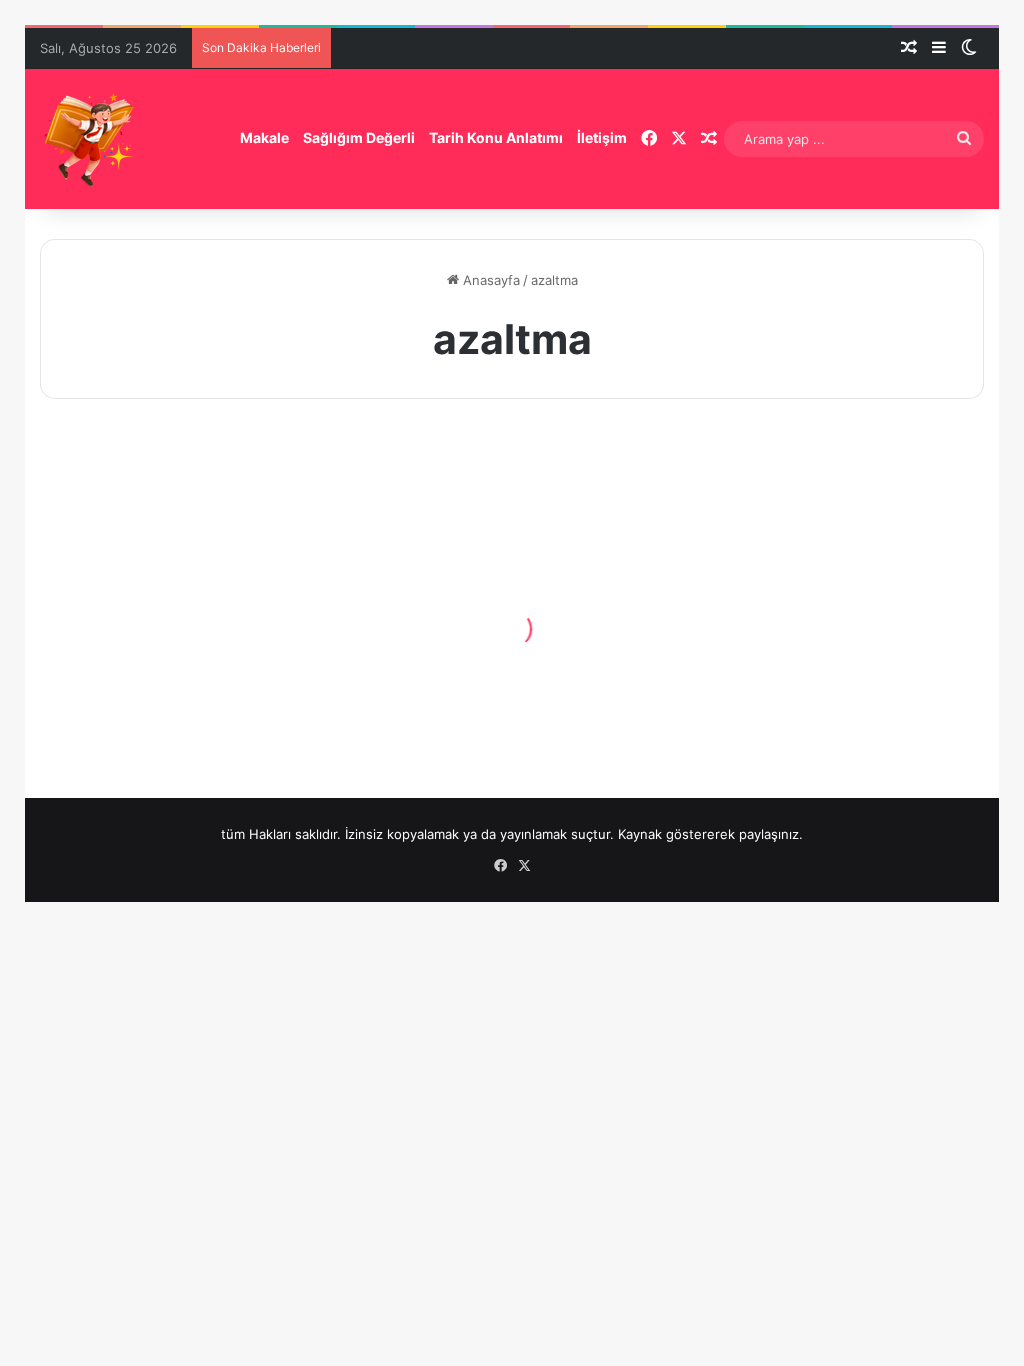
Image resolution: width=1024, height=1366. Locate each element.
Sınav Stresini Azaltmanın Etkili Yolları (166, 663)
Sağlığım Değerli (359, 137)
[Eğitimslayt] (90, 139)
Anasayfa (489, 280)
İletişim (602, 137)
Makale (264, 137)
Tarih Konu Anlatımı (496, 137)
